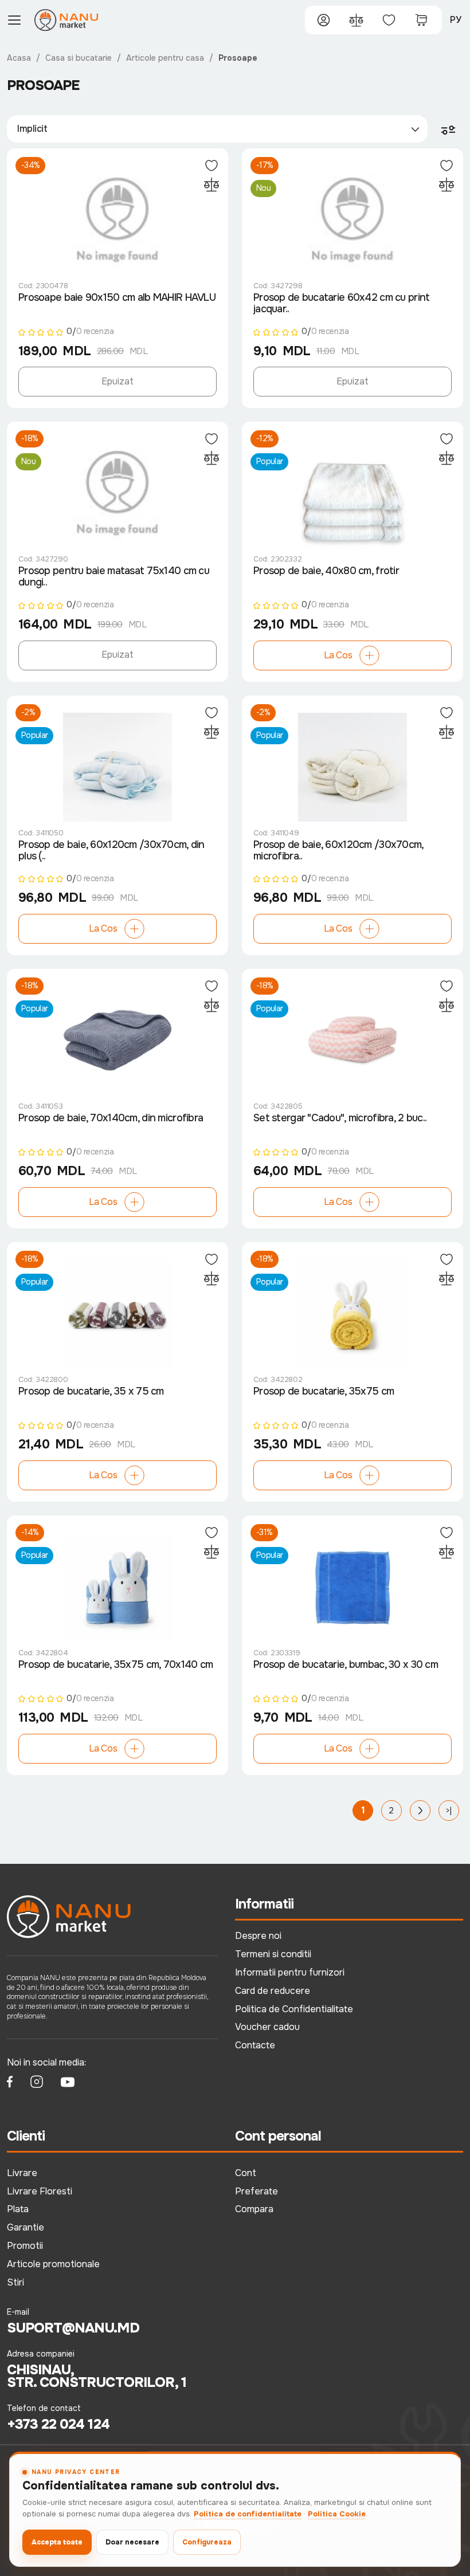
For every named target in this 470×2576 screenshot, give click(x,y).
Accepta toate (57, 2542)
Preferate (256, 2191)
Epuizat (117, 381)
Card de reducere (273, 1991)
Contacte (255, 2045)
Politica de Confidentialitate (294, 2009)
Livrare (22, 2173)
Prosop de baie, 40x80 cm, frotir (326, 571)
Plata (18, 2209)
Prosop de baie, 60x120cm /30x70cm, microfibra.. (338, 851)
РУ (456, 20)
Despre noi (258, 1936)
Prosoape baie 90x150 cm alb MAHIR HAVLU (117, 298)
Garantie (26, 2227)
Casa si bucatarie (79, 58)
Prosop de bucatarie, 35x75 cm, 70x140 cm (115, 1665)
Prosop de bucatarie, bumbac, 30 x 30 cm (346, 1665)
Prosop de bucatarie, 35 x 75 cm (91, 1391)
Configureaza (207, 2542)
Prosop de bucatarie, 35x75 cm (324, 1391)
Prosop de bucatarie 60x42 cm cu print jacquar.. (341, 303)
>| (449, 1811)
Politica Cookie (337, 2514)
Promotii (25, 2246)
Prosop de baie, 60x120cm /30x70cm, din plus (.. (111, 851)
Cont (246, 2173)
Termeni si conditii (273, 1954)
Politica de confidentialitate (248, 2514)
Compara (254, 2209)
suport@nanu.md (73, 2328)
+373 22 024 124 (58, 2424)
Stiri (15, 2282)
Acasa (19, 58)
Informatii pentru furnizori (290, 1972)
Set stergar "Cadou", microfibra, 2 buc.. (340, 1118)
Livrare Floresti (40, 2191)
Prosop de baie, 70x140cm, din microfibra (111, 1118)
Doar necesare (132, 2542)
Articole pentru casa (165, 58)
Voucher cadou (267, 2027)
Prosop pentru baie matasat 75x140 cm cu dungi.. (114, 577)
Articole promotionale (53, 2264)
